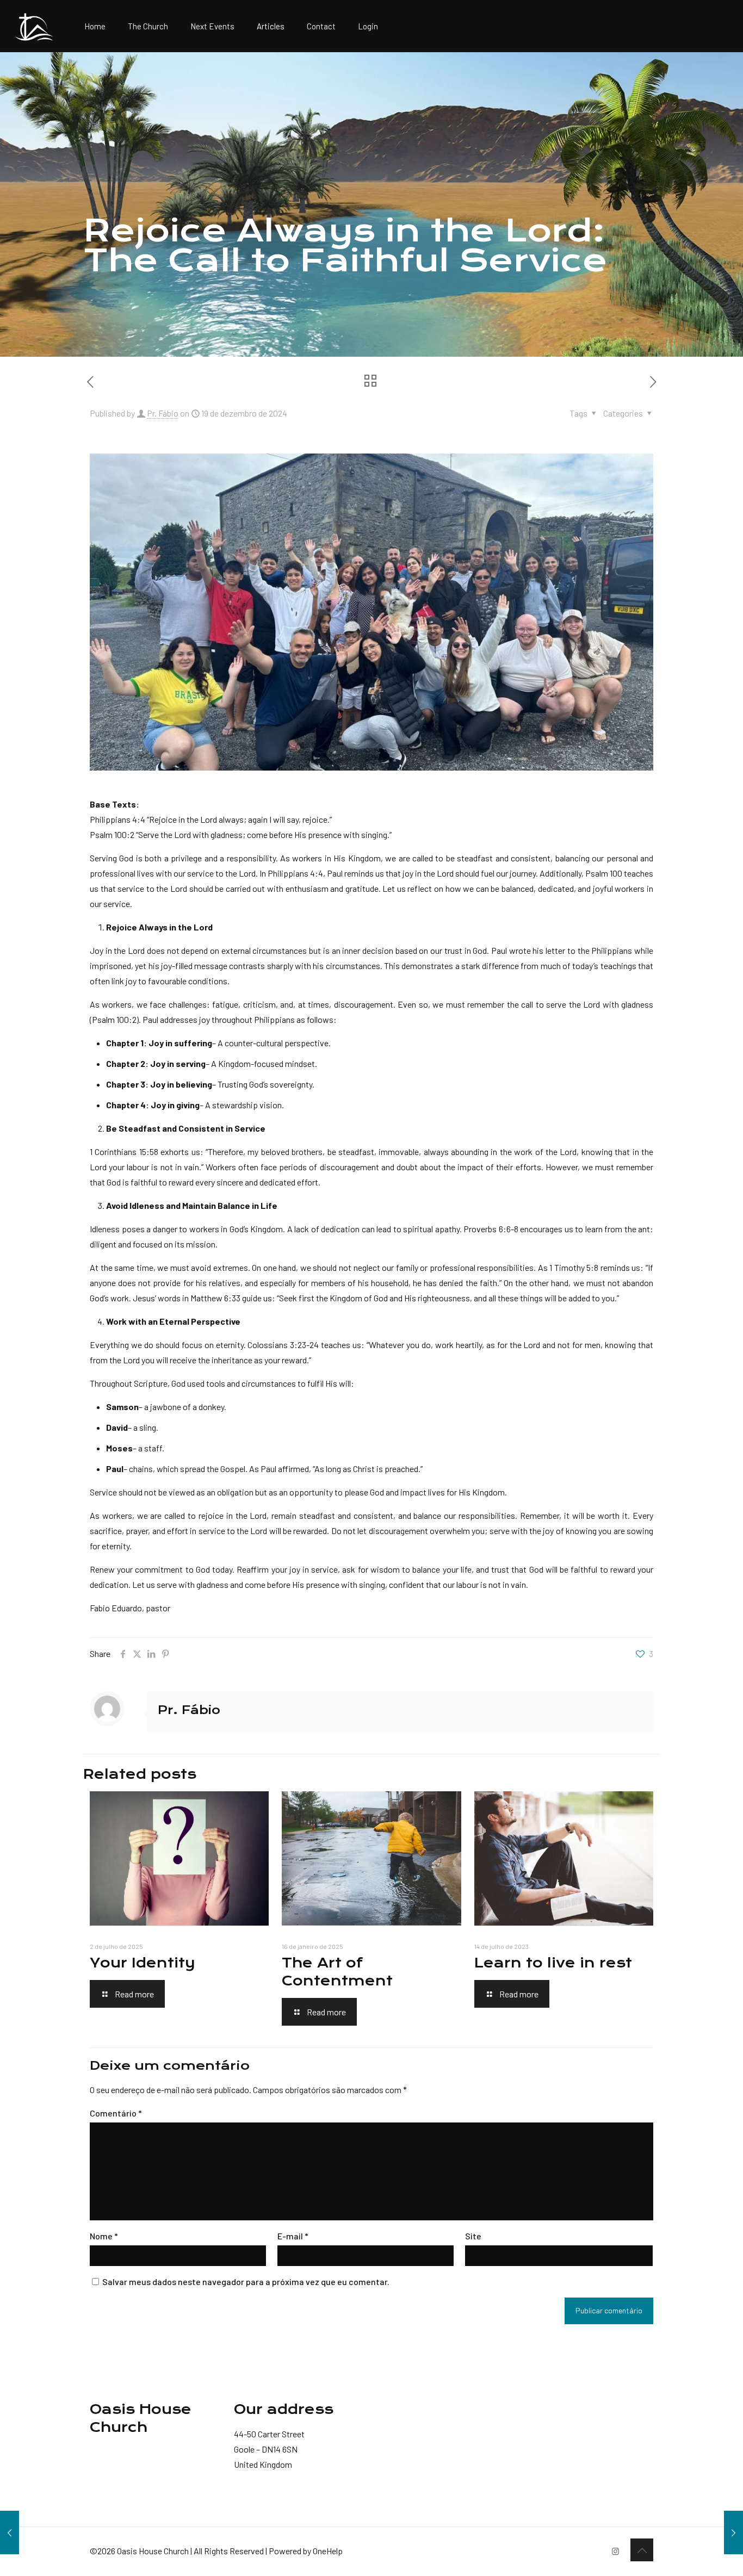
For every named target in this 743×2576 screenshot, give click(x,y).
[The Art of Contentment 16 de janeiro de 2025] (733, 2532)
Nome (104, 2236)
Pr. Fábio (163, 413)
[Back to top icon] (642, 2550)
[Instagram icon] (615, 2551)
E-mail (293, 2236)
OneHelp (328, 2551)
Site (473, 2236)
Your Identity (143, 1963)
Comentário (116, 2113)
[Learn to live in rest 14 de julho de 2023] (10, 2532)
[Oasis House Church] (34, 26)
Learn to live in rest (553, 1963)
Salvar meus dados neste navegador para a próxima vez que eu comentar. (246, 2282)
